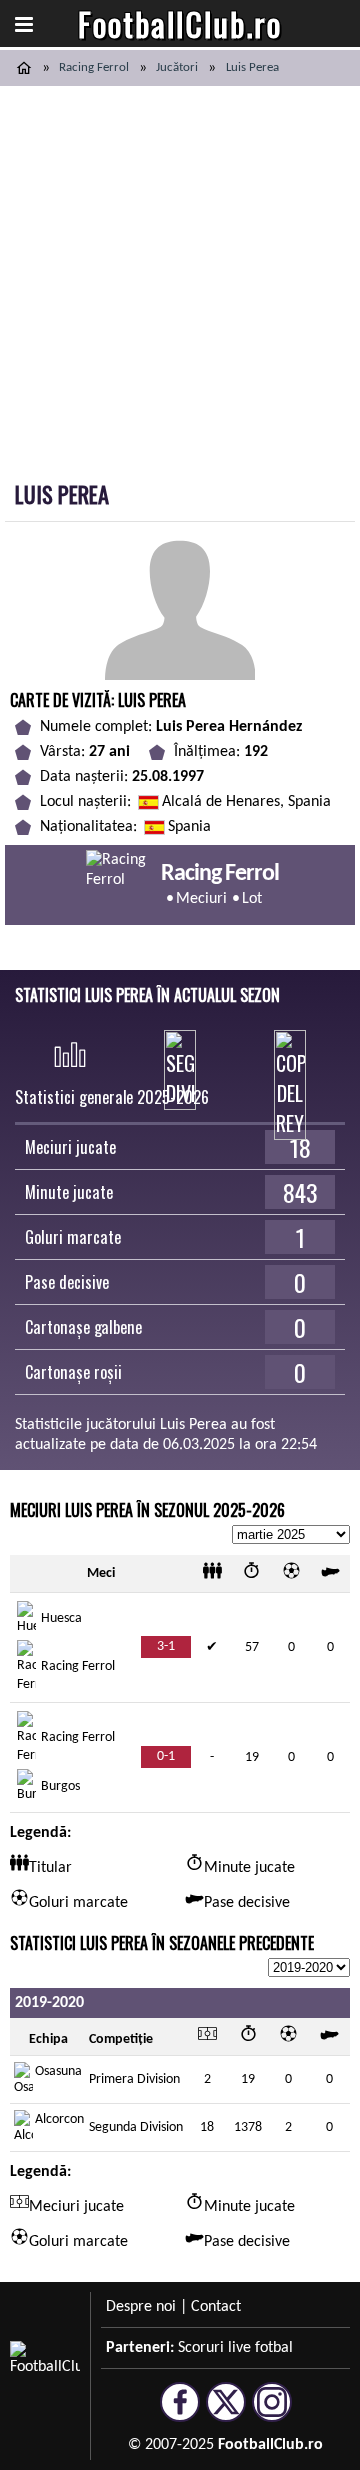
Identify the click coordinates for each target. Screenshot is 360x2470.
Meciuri (201, 899)
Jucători (177, 67)
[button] (24, 24)
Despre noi (141, 2307)
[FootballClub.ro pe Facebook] (180, 2413)
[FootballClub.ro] (24, 68)
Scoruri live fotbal (235, 2348)
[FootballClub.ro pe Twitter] (226, 2413)
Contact (216, 2307)
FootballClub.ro (180, 23)
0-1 (166, 1756)
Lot (252, 899)
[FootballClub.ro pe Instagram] (272, 2413)
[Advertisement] (180, 276)
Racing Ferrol (94, 67)
